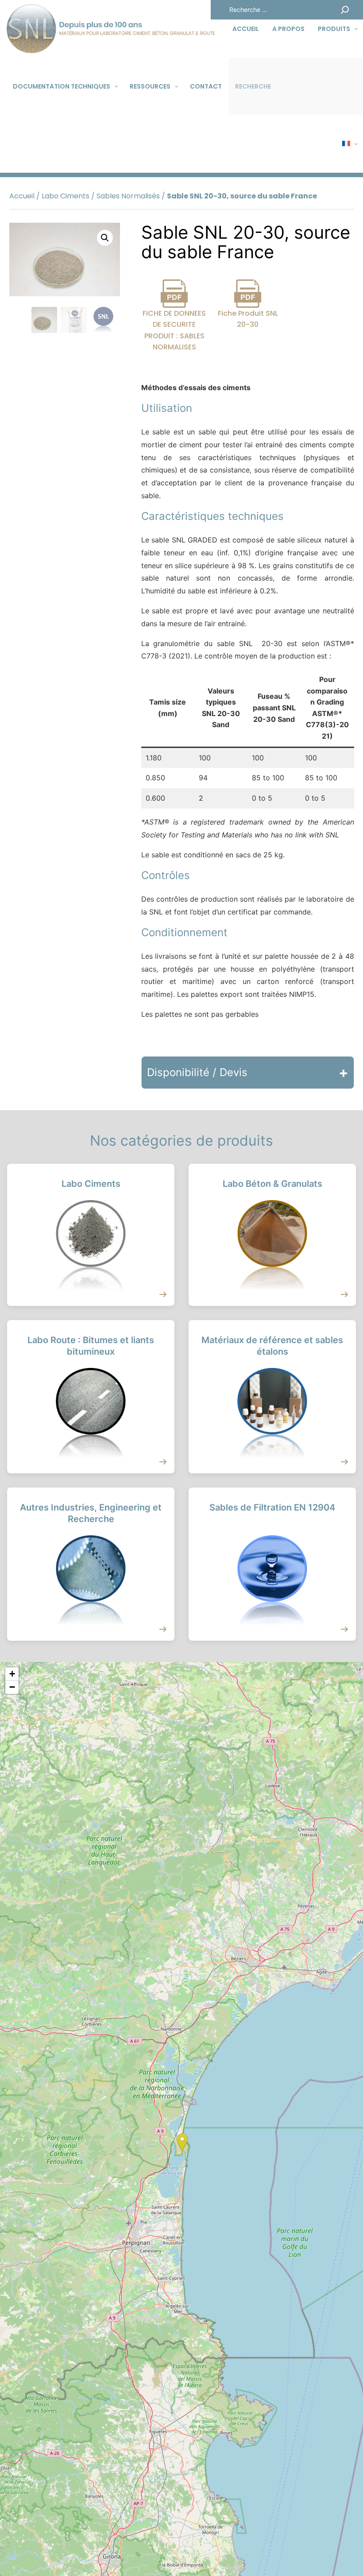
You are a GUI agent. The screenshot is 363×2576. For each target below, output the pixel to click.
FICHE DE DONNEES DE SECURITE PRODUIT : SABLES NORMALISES (174, 330)
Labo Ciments (66, 196)
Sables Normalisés (128, 196)
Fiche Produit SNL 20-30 (248, 319)
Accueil (22, 196)
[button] (105, 238)
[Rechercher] (345, 10)
